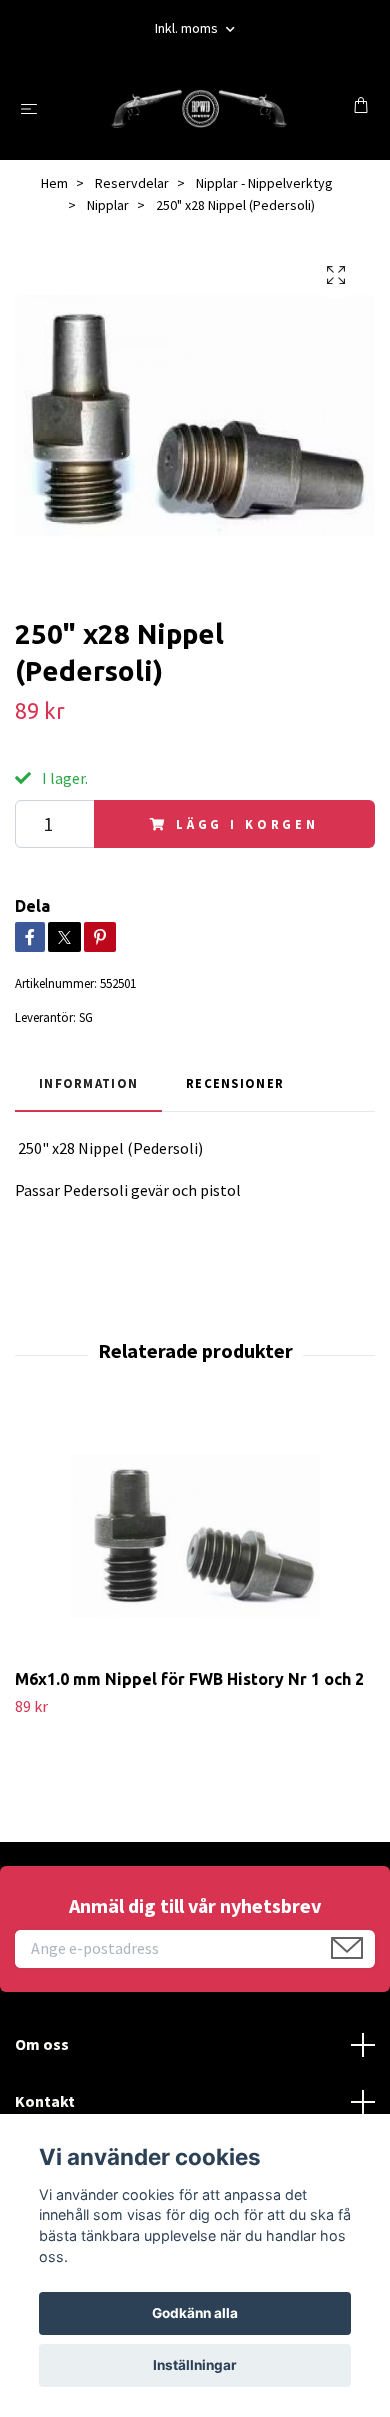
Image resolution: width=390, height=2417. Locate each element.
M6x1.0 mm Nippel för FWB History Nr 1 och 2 (189, 1679)
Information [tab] (88, 1083)
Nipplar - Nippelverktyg (264, 183)
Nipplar (108, 205)
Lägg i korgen (247, 824)
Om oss (42, 2044)
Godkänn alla (195, 2313)
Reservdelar (132, 183)
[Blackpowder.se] (199, 108)
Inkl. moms (188, 28)
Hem (54, 183)
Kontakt (45, 2101)
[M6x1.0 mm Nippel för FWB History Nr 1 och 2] (195, 1536)
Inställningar (195, 2365)
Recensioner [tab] (235, 1083)
